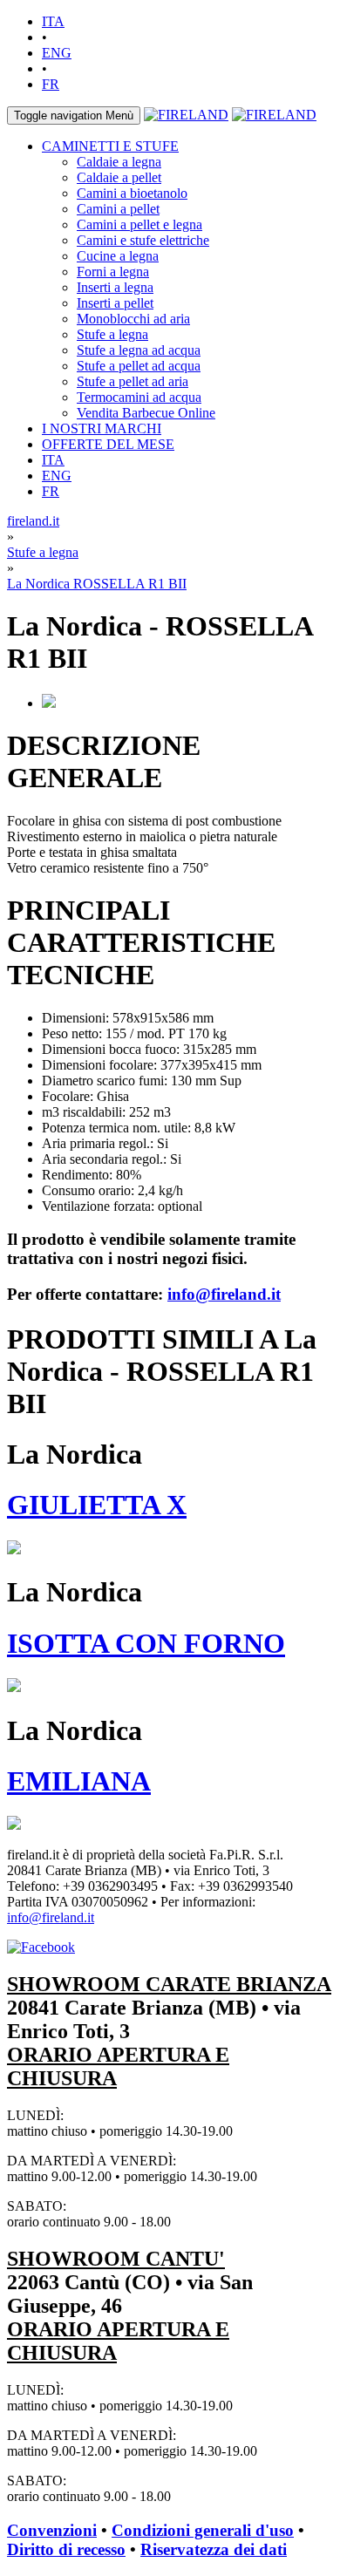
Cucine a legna (118, 256)
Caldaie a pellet (119, 177)
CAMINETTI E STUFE (110, 146)
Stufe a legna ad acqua (139, 350)
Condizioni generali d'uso (203, 2530)
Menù (74, 116)
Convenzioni (52, 2530)
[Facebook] (41, 1947)
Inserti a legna (115, 287)
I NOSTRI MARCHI (102, 428)
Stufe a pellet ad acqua (139, 366)
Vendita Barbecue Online (146, 413)
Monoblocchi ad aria (133, 319)
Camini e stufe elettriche (143, 240)
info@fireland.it (224, 1294)
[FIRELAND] (186, 115)
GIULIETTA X (97, 1505)
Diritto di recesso (66, 2549)
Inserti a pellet (115, 303)
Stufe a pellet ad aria (133, 381)
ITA (53, 21)
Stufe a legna (112, 334)
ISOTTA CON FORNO (146, 1643)
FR (51, 84)
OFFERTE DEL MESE (108, 444)
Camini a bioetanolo (132, 193)
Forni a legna (113, 272)
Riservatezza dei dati (214, 2549)
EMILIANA (79, 1781)
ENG (57, 53)
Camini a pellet (118, 209)
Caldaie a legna (119, 162)
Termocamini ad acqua (139, 397)
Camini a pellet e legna (139, 224)
